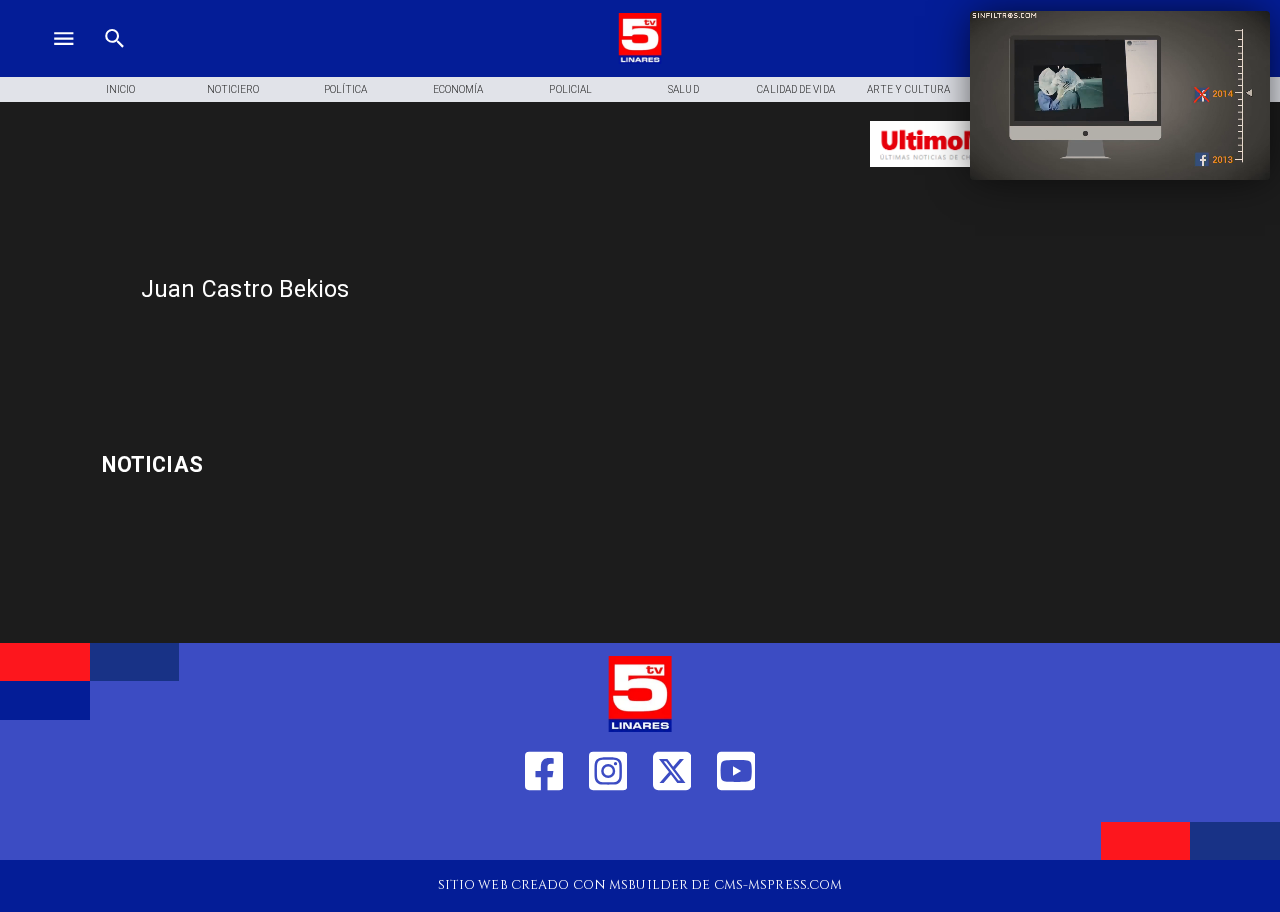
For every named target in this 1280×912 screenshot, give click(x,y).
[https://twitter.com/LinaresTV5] (672, 831)
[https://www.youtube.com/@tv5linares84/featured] (736, 831)
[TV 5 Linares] (115, 60)
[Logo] (640, 60)
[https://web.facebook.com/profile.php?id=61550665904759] (544, 831)
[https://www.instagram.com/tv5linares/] (608, 831)
